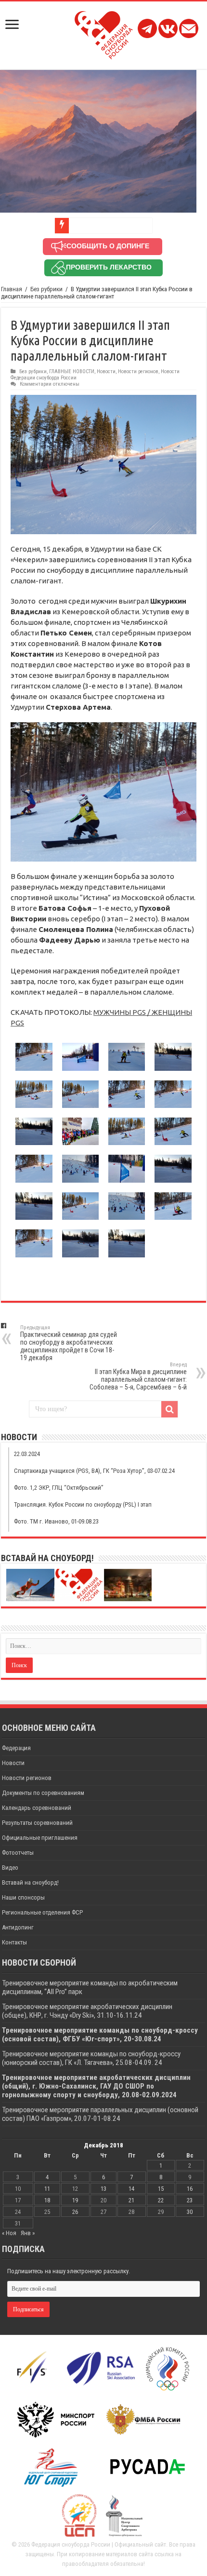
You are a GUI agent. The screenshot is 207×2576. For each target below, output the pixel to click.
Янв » (28, 2233)
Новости (106, 371)
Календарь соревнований (37, 1808)
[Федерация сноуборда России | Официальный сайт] (104, 33)
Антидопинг (18, 1927)
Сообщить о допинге (108, 246)
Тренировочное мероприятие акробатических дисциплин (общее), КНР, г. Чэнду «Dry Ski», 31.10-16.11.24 (87, 2011)
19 (75, 2200)
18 (47, 2200)
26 (75, 2212)
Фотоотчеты (18, 1853)
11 (47, 2189)
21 (131, 2200)
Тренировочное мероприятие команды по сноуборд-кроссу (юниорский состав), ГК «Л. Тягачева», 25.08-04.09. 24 (91, 2058)
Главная (12, 289)
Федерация (16, 1748)
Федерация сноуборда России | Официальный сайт (99, 2544)
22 (161, 2200)
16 (190, 2189)
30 (190, 2212)
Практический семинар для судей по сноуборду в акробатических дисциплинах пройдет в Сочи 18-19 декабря (69, 1343)
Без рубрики (46, 289)
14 (131, 2189)
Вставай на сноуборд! (30, 1882)
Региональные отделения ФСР (42, 1912)
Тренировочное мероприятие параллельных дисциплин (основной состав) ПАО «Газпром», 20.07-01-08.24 (100, 2114)
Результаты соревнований (37, 1823)
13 (103, 2189)
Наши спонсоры (23, 1897)
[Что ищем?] (169, 1409)
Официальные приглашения (40, 1838)
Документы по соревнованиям (43, 1793)
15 (161, 2189)
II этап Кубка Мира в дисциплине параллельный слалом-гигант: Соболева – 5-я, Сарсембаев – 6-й (138, 1376)
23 (190, 2200)
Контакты (14, 1942)
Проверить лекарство (109, 267)
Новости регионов (138, 371)
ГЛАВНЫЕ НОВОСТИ (72, 371)
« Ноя (9, 2233)
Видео (10, 1868)
